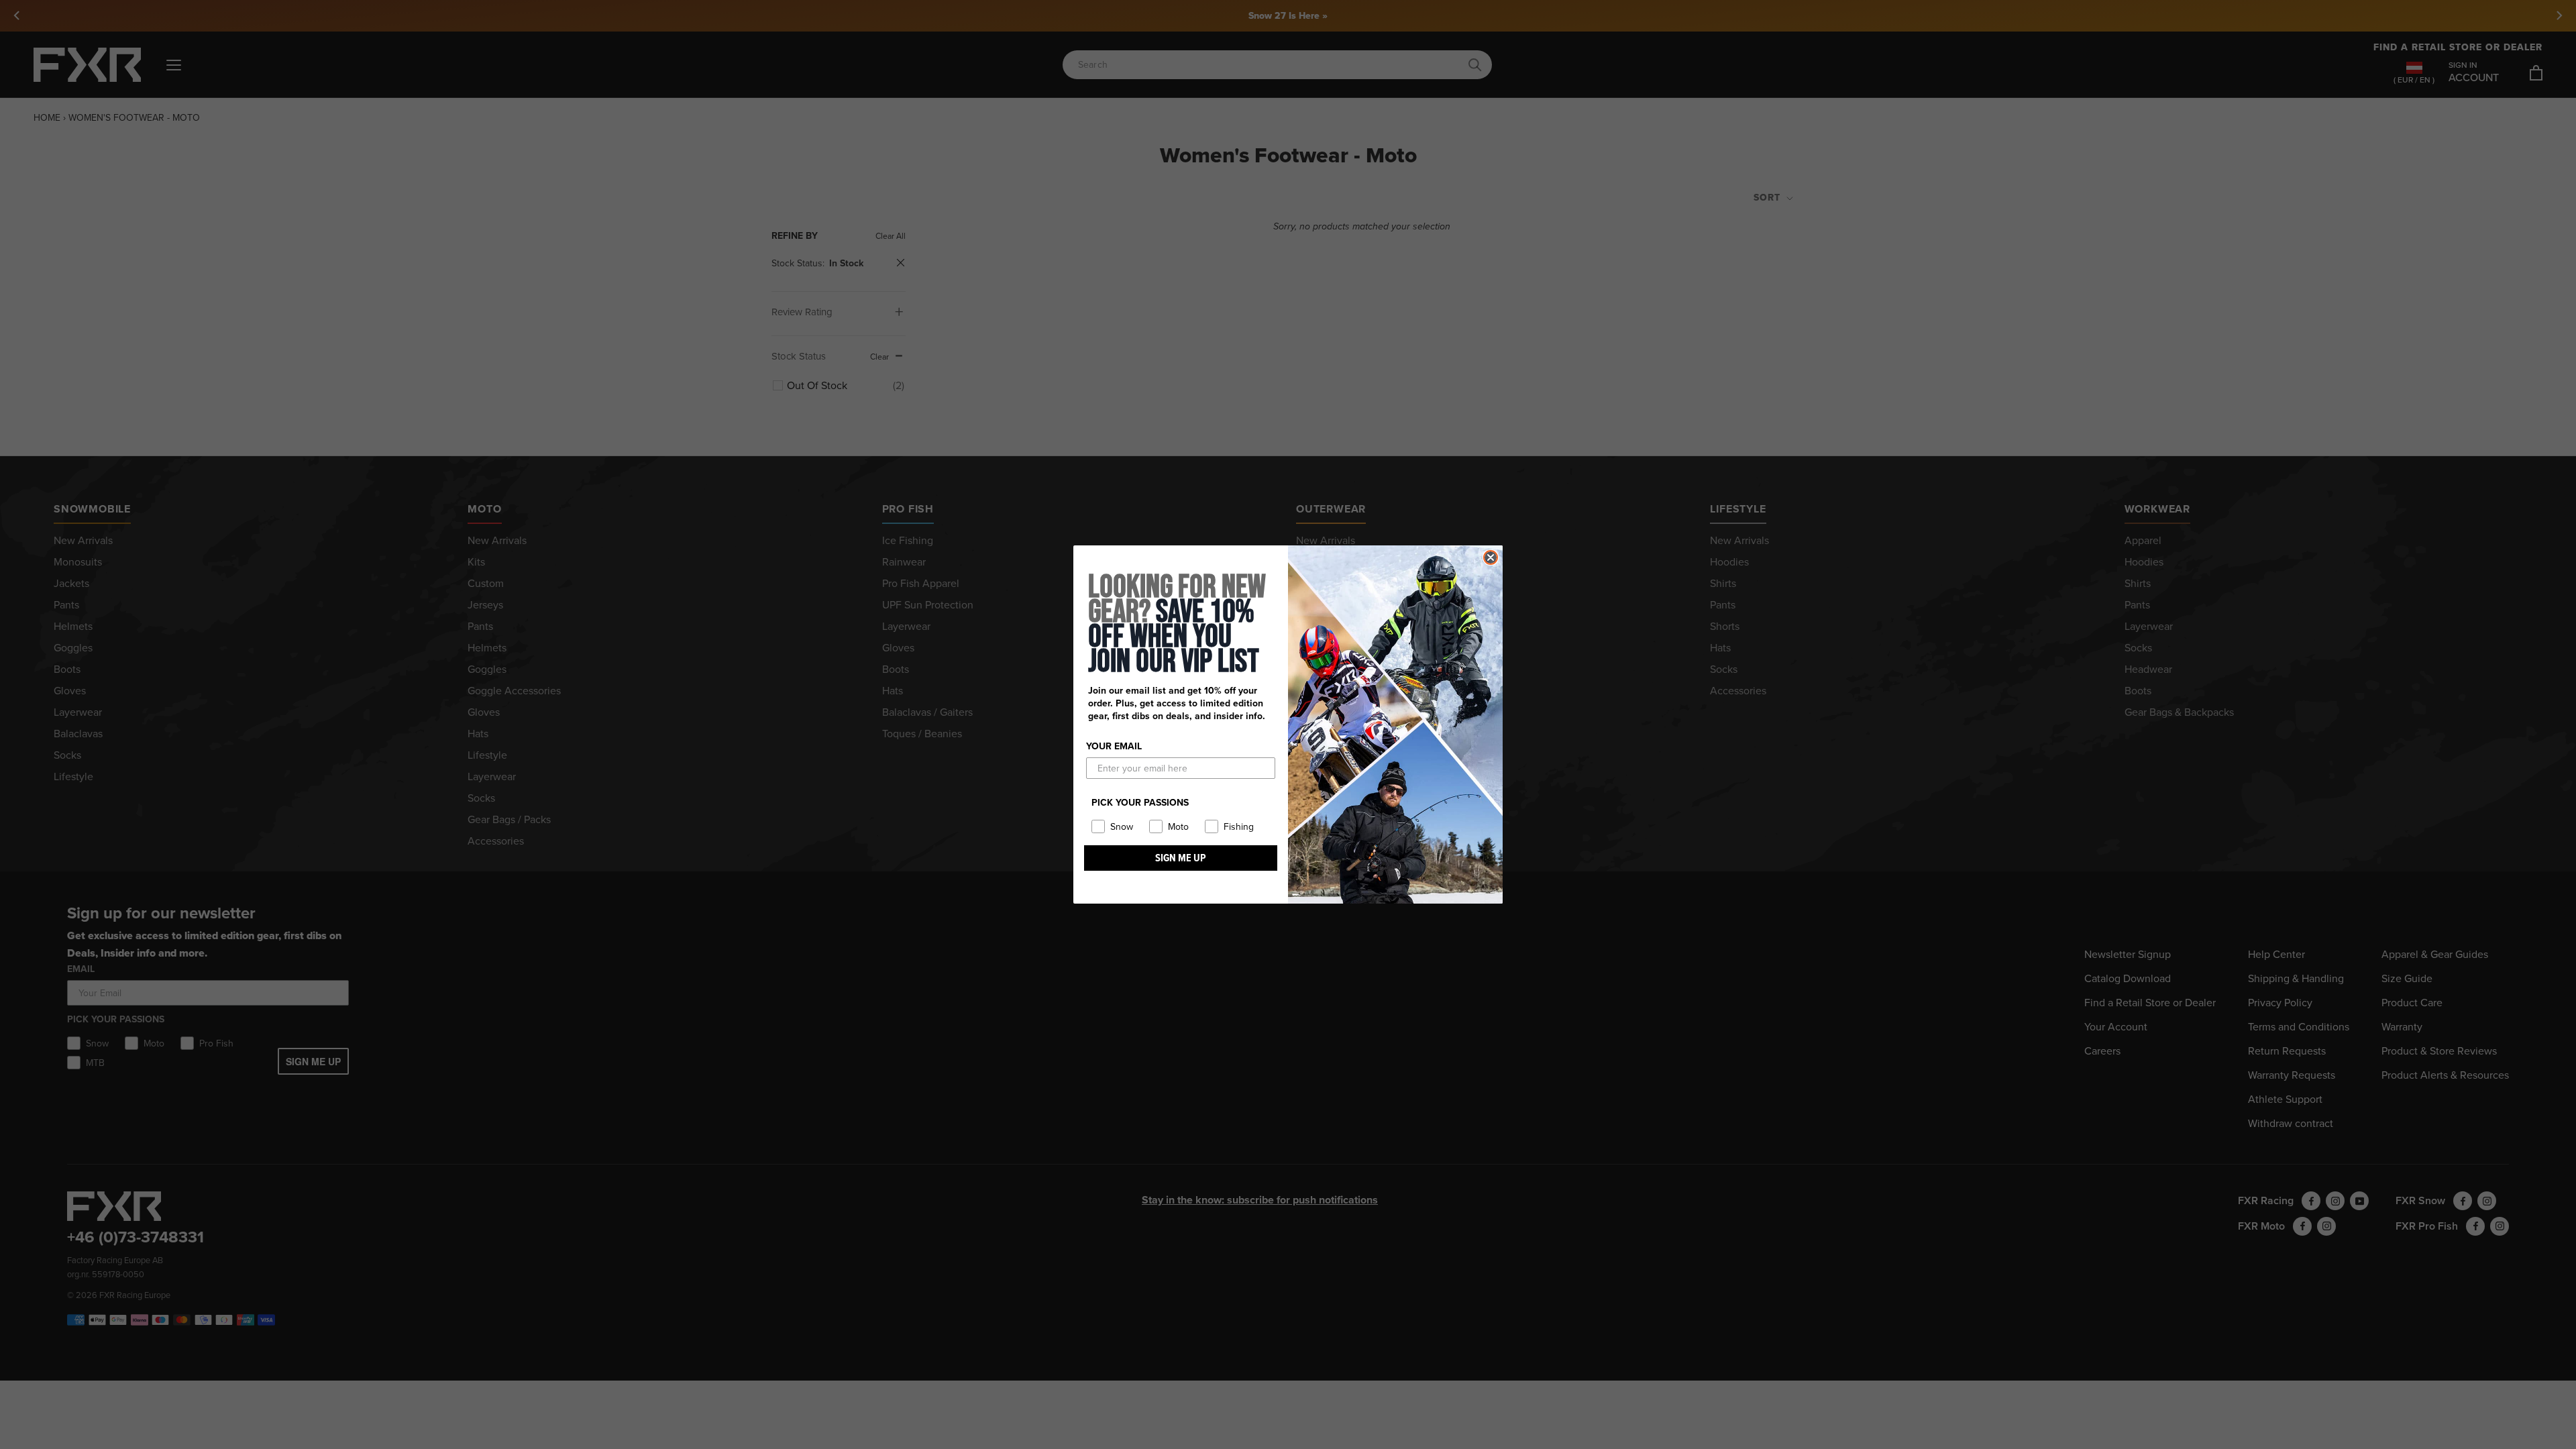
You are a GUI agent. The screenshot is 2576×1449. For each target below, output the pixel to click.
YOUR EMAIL (1114, 746)
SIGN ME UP (1181, 858)
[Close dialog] (1491, 557)
